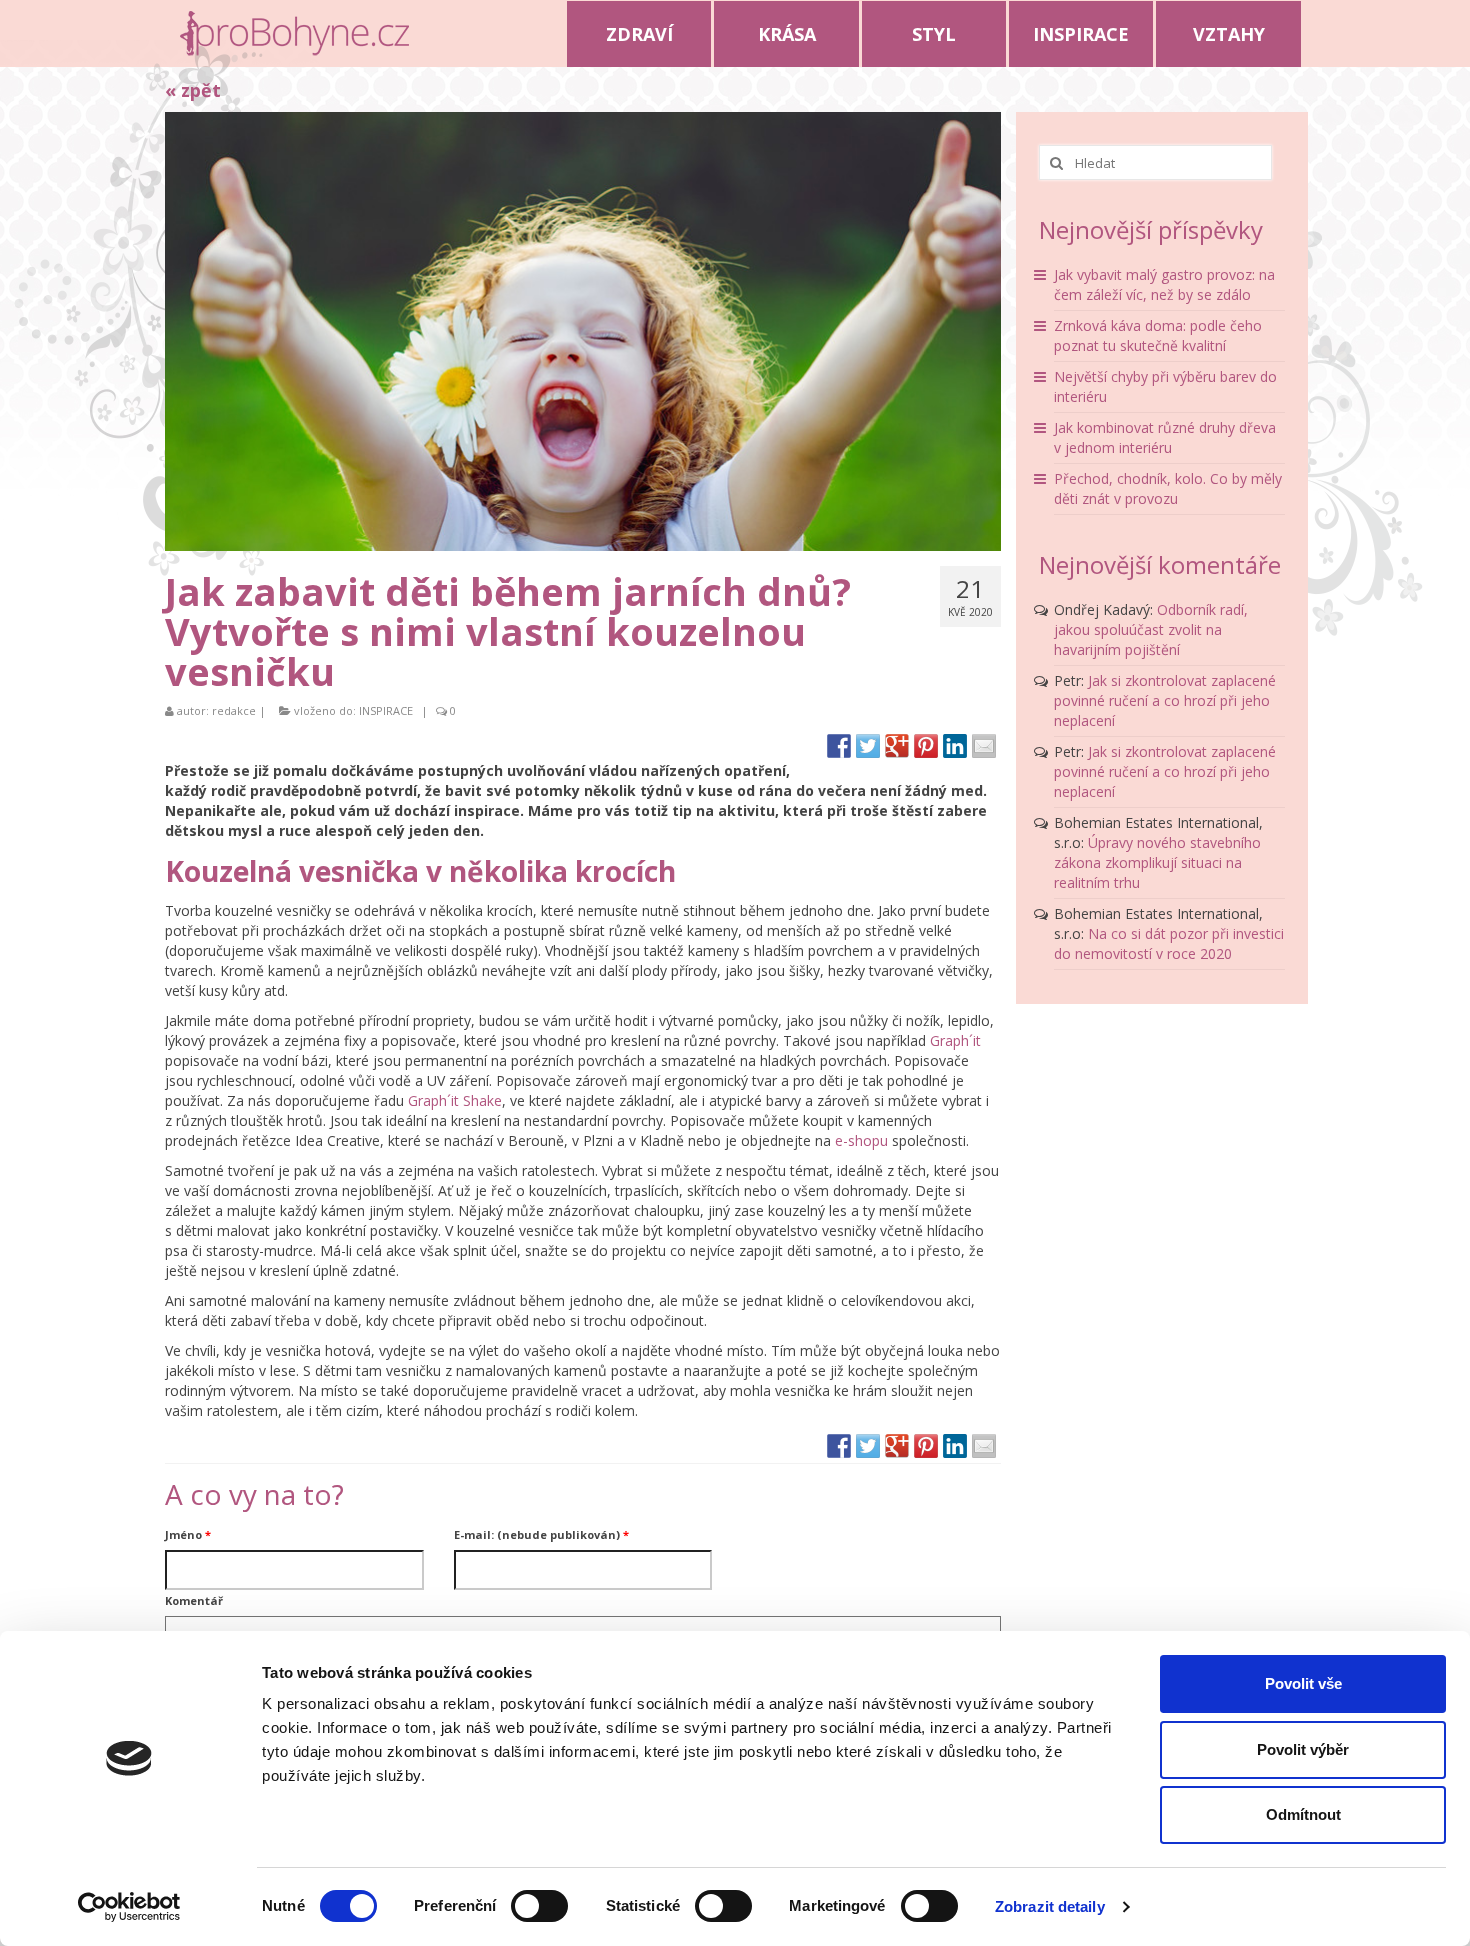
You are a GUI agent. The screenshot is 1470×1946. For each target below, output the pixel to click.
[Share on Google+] (897, 746)
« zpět (193, 90)
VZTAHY (1229, 34)
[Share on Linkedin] (955, 746)
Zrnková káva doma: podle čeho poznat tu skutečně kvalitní (1158, 335)
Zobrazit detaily (1050, 1906)
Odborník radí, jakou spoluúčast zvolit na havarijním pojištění (1151, 629)
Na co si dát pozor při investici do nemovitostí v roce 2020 (1169, 943)
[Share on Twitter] (868, 746)
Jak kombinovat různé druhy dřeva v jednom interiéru (1165, 437)
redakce (234, 710)
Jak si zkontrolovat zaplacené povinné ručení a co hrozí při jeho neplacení (1165, 700)
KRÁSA (787, 34)
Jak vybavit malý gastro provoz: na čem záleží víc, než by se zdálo (1164, 284)
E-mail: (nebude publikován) (541, 1534)
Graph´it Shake (455, 1100)
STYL (934, 34)
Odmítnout (1303, 1814)
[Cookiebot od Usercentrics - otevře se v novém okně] (129, 1907)
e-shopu (861, 1140)
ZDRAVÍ (639, 34)
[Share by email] (984, 746)
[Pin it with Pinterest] (926, 746)
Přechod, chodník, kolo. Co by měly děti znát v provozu (1168, 488)
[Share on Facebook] (839, 746)
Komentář (194, 1600)
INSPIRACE (1081, 34)
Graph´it (955, 1040)
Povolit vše (1303, 1683)
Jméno (188, 1534)
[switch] (539, 1906)
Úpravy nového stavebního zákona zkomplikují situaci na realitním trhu (1157, 862)
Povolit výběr (1303, 1749)
